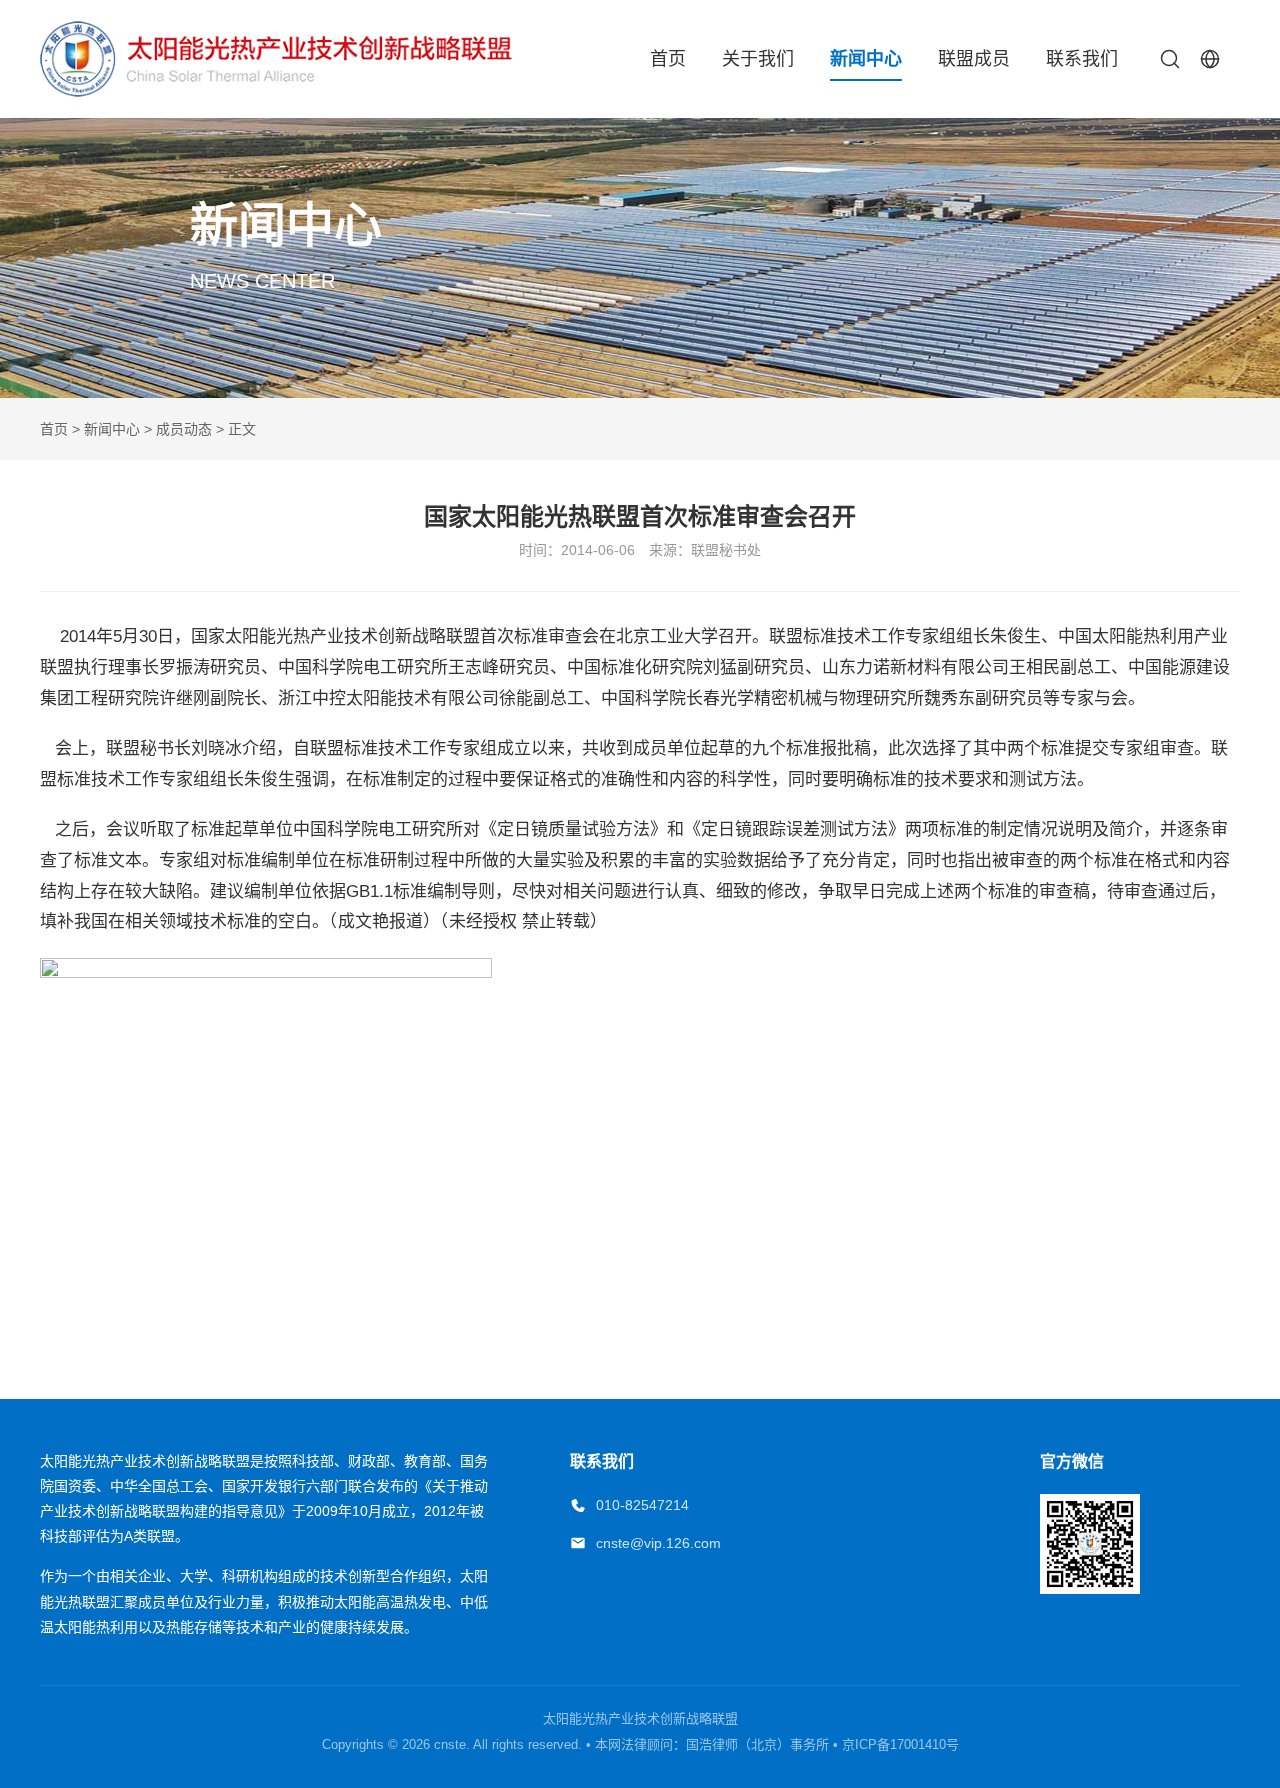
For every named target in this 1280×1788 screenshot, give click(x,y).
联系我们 (1082, 59)
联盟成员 (974, 59)
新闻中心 (866, 59)
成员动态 (184, 429)
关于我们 (758, 59)
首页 (668, 59)
